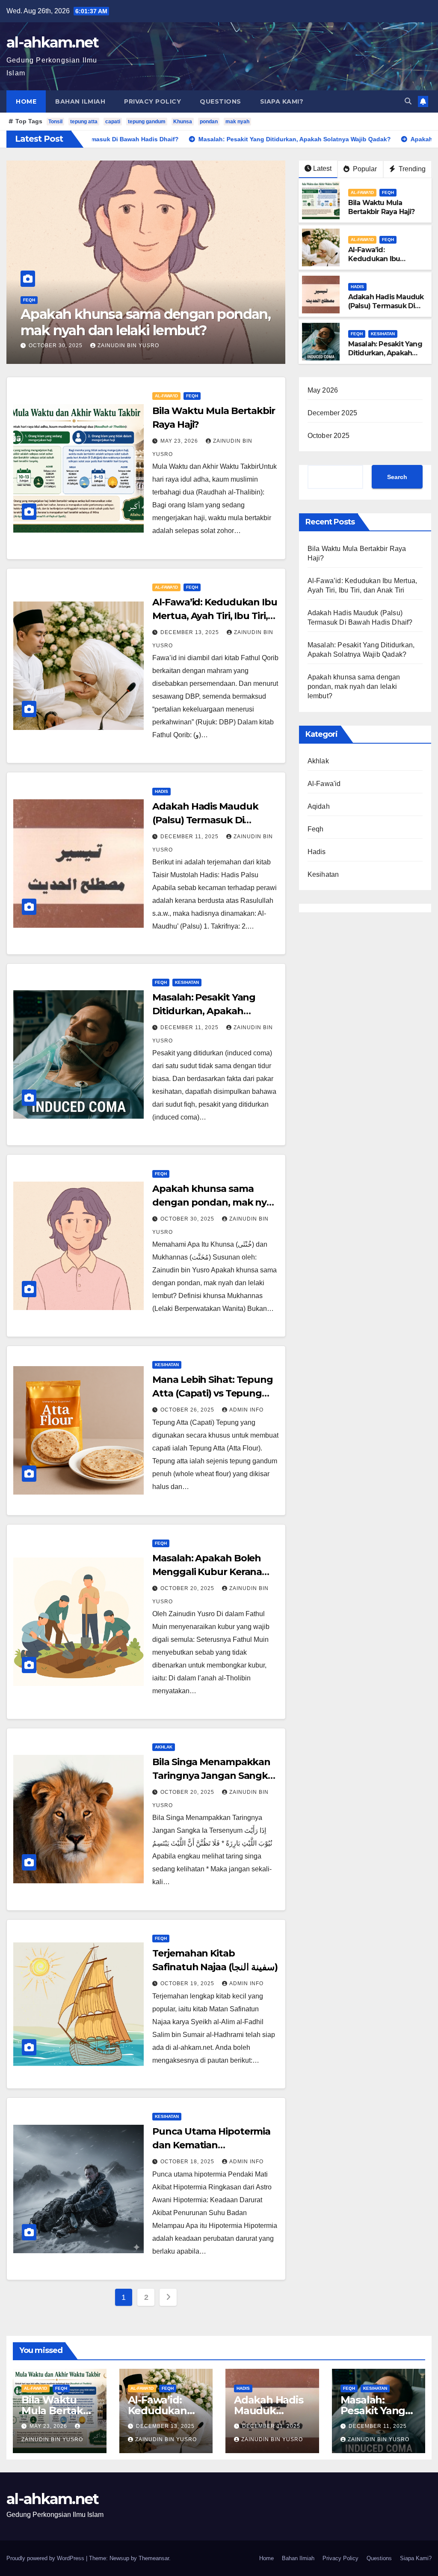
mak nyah (237, 122)
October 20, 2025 (188, 1588)
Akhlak (164, 1747)
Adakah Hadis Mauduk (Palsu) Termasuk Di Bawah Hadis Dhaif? (386, 306)
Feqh (60, 316)
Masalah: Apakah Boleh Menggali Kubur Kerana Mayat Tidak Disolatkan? (209, 1572)
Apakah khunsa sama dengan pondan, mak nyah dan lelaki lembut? (215, 1202)
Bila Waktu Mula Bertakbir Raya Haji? (140, 330)
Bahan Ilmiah (80, 101)
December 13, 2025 (191, 632)
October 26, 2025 (188, 1410)
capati (113, 122)
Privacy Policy (152, 101)
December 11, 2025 (190, 837)
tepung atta (84, 122)
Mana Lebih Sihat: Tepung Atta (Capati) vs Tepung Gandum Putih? (213, 1393)
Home (26, 101)
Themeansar (154, 2558)
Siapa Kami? (282, 101)
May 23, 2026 (48, 345)
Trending (411, 169)
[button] (408, 101)
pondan (209, 122)
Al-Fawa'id (35, 316)
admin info (246, 1410)
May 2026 (323, 390)
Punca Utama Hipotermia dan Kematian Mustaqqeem (211, 2145)
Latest (322, 168)
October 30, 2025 (188, 1219)
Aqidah (319, 806)
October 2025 (328, 436)
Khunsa (183, 122)
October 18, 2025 (188, 2162)
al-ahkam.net (53, 42)
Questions (220, 101)
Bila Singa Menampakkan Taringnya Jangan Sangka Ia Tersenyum (213, 1776)
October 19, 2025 (188, 1983)
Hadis (357, 287)
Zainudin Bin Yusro (112, 345)
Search (397, 477)
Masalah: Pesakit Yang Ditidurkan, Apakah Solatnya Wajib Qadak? (385, 357)
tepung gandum (147, 122)
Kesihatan (383, 334)
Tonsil (55, 122)
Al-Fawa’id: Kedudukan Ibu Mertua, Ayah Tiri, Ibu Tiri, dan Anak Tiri (383, 263)
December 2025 (333, 413)
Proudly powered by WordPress (46, 2558)
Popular (364, 169)
